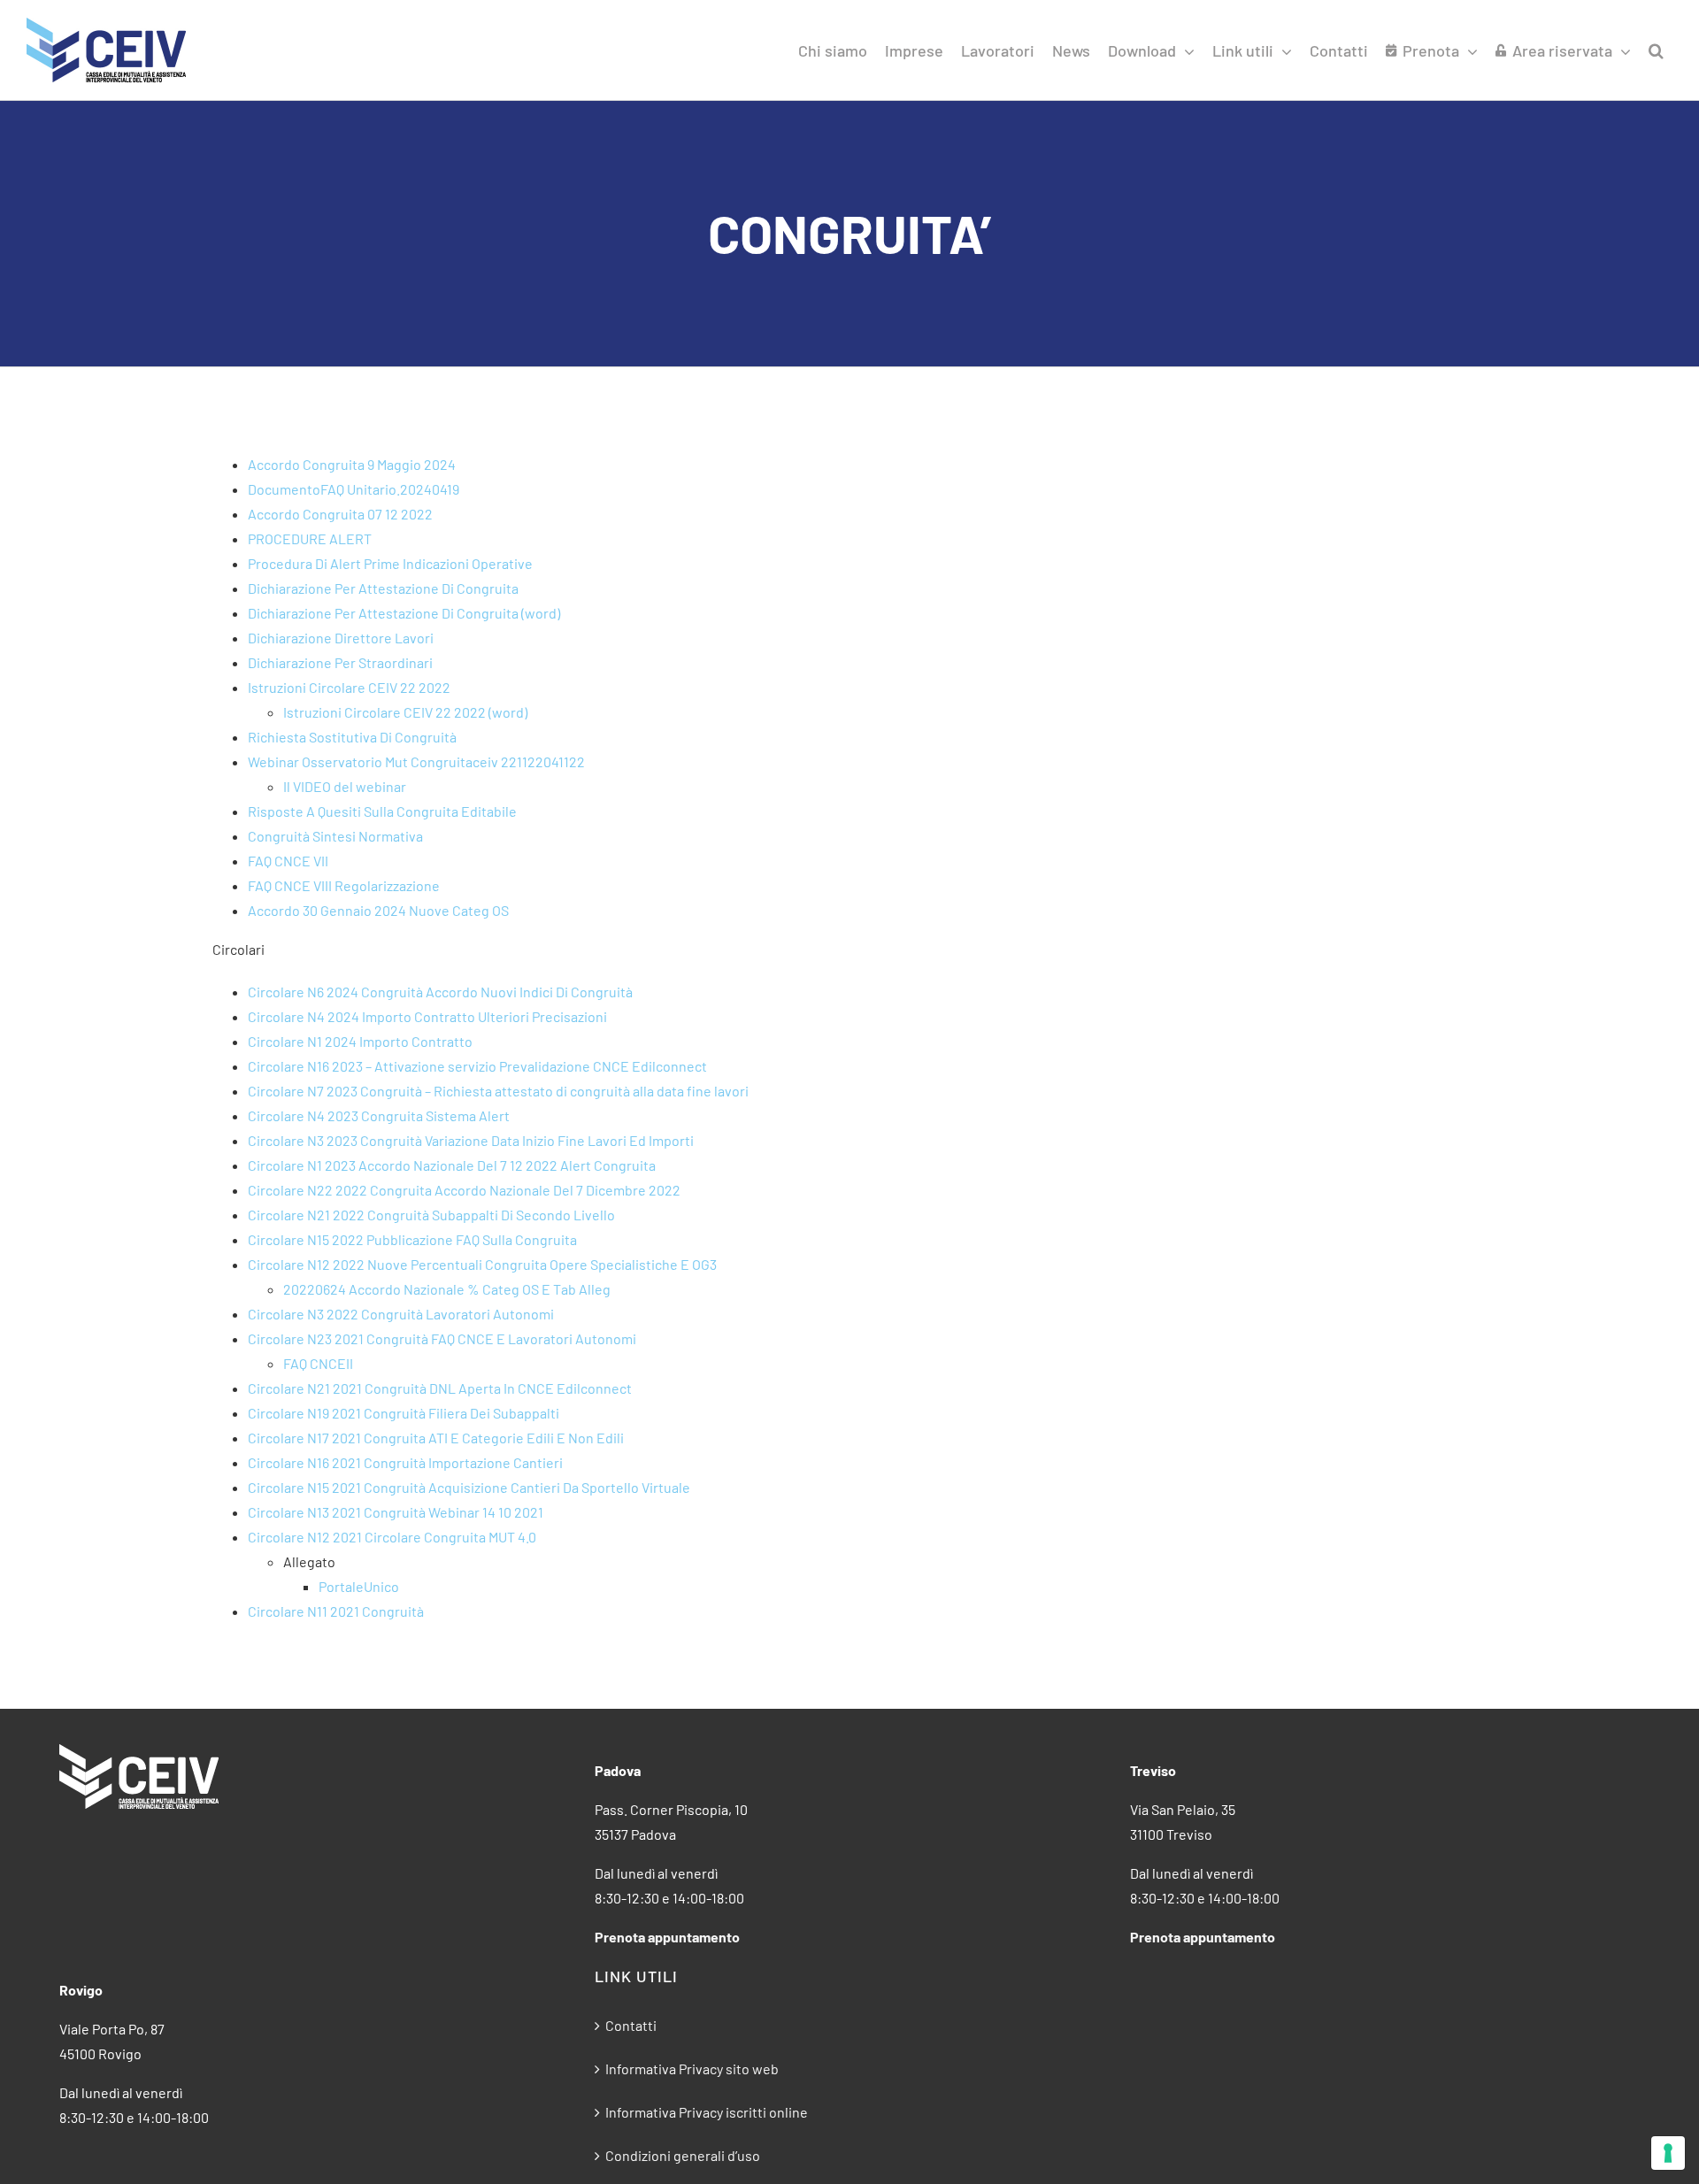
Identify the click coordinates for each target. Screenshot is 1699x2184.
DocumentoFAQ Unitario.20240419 (354, 489)
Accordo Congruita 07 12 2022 (340, 514)
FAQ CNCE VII (288, 861)
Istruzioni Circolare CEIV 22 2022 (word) (405, 712)
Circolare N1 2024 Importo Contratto (360, 1041)
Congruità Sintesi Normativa (335, 836)
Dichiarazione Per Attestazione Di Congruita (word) (404, 613)
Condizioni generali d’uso (683, 2155)
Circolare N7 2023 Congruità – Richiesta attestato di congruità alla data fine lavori (498, 1091)
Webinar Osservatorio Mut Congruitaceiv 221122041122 (416, 761)
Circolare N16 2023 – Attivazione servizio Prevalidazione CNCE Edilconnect (477, 1066)
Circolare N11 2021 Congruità (336, 1611)
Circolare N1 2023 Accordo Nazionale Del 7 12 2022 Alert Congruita (452, 1165)
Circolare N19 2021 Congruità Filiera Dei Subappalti (404, 1413)
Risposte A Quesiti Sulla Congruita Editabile (382, 811)
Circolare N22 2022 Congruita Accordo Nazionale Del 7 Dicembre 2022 (464, 1190)
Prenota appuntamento (667, 1937)
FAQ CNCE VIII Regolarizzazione (344, 885)
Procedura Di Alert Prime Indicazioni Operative (390, 563)
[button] (1656, 50)
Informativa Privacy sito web (692, 2069)
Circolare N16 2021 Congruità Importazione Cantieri (405, 1462)
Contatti (631, 2025)
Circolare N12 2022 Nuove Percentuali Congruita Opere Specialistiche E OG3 (482, 1264)
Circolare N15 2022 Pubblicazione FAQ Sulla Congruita (412, 1239)
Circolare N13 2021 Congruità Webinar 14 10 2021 (396, 1512)
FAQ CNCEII (318, 1363)
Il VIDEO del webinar (345, 786)
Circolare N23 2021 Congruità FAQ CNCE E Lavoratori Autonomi (442, 1338)
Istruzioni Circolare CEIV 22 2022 (349, 687)
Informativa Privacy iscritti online (707, 2112)
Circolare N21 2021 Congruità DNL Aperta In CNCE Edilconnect (440, 1388)
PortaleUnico (359, 1586)
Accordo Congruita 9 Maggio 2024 (352, 464)
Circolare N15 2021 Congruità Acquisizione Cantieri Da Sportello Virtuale (469, 1487)
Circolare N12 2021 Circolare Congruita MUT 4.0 (392, 1537)
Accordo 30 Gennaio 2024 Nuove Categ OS (378, 910)
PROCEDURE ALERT (310, 538)
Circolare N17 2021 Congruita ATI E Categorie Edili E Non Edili (436, 1438)
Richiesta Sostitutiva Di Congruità (352, 737)
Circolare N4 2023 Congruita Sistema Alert (379, 1115)
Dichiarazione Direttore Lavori (341, 638)
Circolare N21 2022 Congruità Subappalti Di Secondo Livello (431, 1215)
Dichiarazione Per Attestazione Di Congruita (383, 588)
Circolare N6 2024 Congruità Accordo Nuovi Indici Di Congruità (440, 992)
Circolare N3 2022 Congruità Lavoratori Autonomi (401, 1314)
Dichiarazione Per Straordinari (340, 662)
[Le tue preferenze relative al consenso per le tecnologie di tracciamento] (1668, 2153)
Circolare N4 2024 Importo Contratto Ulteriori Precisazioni (427, 1016)
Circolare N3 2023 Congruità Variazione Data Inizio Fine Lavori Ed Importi (471, 1140)
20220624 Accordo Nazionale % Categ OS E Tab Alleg (447, 1289)
